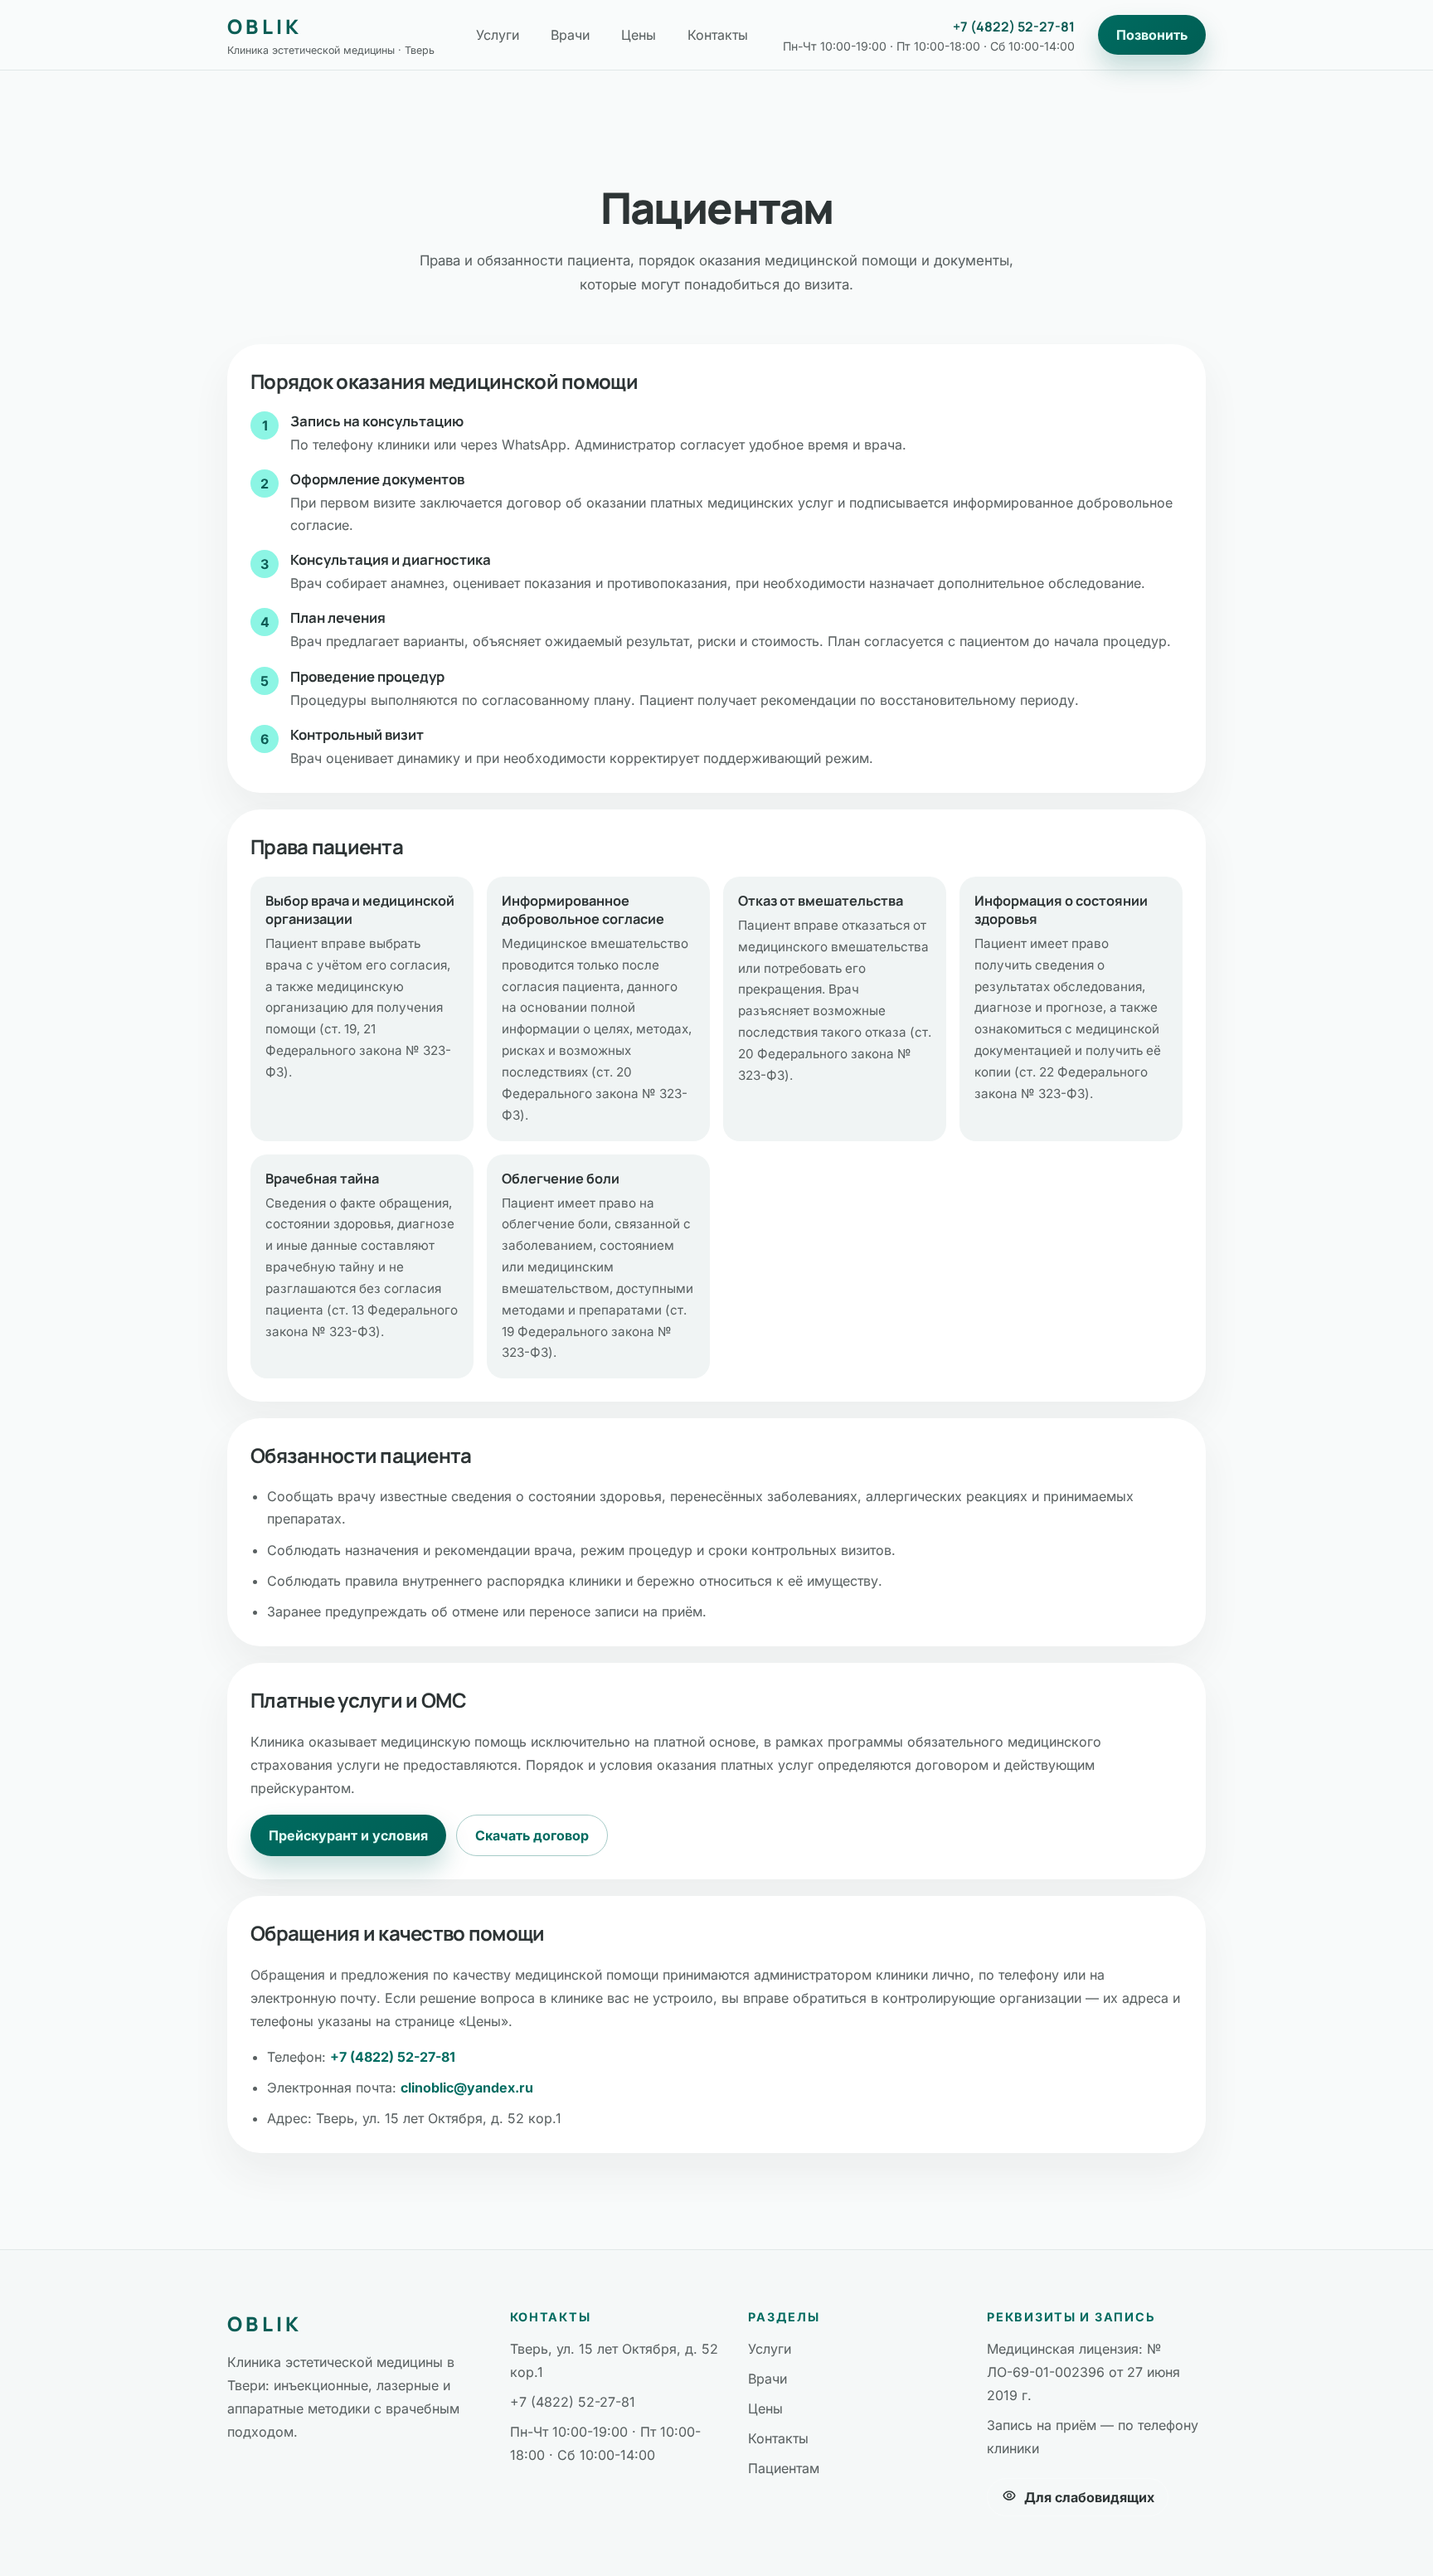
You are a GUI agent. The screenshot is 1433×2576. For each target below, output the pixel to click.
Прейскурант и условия (348, 1835)
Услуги (498, 35)
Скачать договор (532, 1835)
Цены (639, 35)
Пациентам (784, 2468)
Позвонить (1152, 35)
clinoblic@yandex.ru (467, 2088)
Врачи (570, 35)
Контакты (718, 35)
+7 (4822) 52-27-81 (1014, 27)
